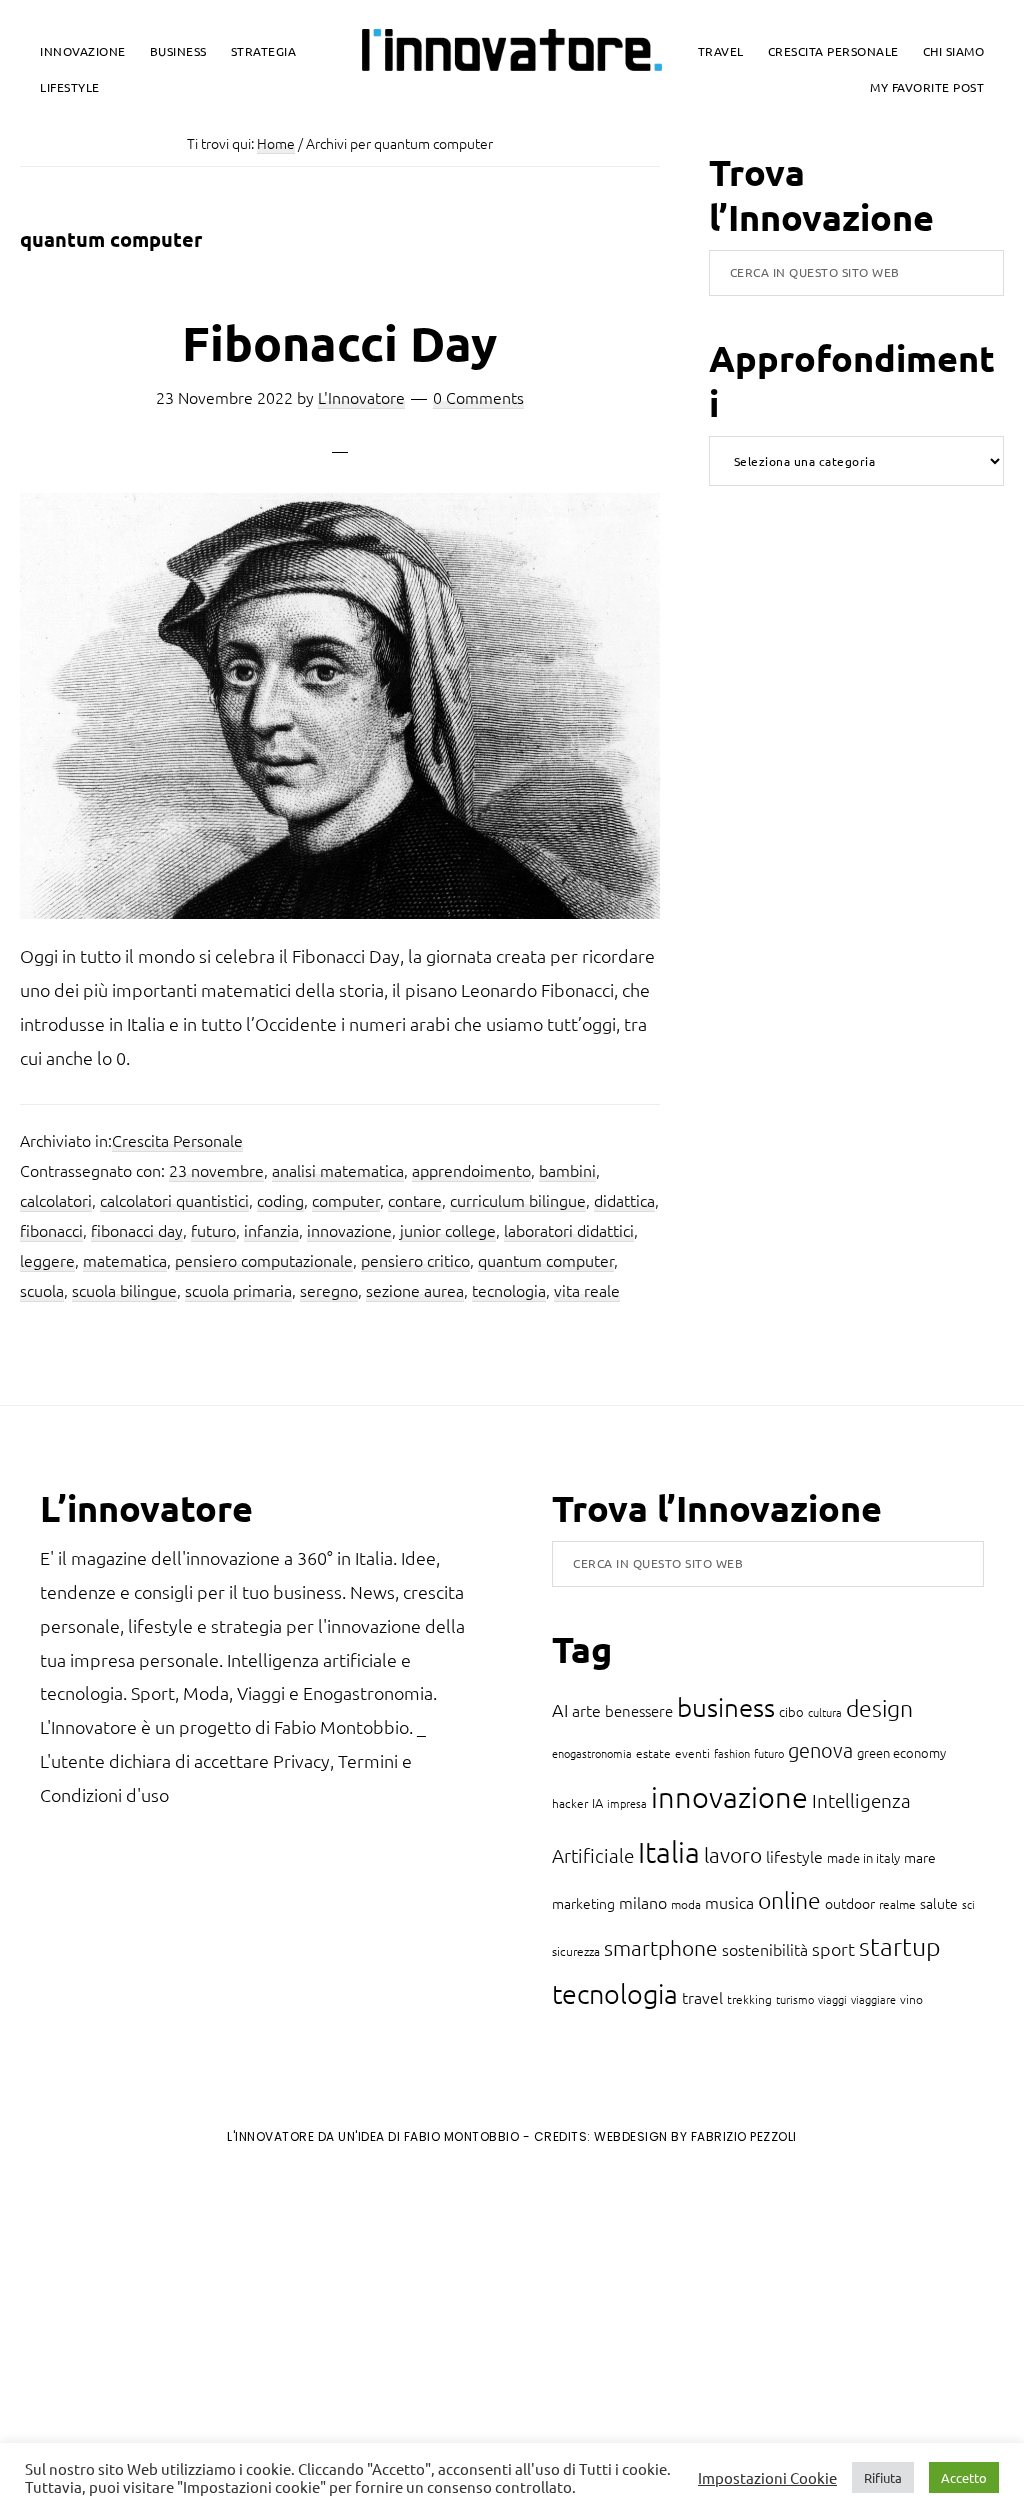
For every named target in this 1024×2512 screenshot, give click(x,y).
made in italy (863, 1857)
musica (729, 1902)
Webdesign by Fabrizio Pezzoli (695, 2136)
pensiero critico (415, 1260)
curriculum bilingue (518, 1200)
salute (939, 1903)
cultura (825, 1712)
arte (586, 1710)
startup (900, 1946)
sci (968, 1904)
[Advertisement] (181, 2326)
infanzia (271, 1230)
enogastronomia (592, 1753)
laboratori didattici (569, 1230)
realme (897, 1904)
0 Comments (478, 397)
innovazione (349, 1230)
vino (911, 1999)
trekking (749, 1999)
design (879, 1708)
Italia (669, 1851)
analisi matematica (338, 1170)
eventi (692, 1753)
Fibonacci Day (339, 342)
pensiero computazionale (264, 1260)
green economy (901, 1752)
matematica (125, 1260)
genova (820, 1750)
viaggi (832, 1999)
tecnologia (509, 1290)
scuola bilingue (124, 1290)
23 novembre (216, 1170)
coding (280, 1200)
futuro (213, 1230)
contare (415, 1200)
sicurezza (576, 1951)
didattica (624, 1200)
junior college (448, 1230)
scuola (42, 1290)
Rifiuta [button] (883, 2477)
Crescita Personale (177, 1140)
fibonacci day (137, 1230)
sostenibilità (765, 1949)
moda (686, 1904)
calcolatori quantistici (174, 1200)
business (726, 1706)
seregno (329, 1290)
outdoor (850, 1903)
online (789, 1900)
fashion (732, 1753)
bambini (567, 1170)
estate (653, 1753)
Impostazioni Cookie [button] (767, 2478)
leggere (47, 1260)
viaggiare (873, 1999)
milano (643, 1902)
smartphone (661, 1947)
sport (833, 1948)
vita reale (587, 1290)
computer (346, 1200)
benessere (639, 1710)
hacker (570, 1803)
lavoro (733, 1854)
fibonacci (51, 1230)
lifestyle (794, 1856)
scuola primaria (238, 1290)
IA (597, 1802)
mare (920, 1857)
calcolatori (56, 1200)
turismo (795, 1999)
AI (560, 1709)
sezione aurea (415, 1290)
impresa (627, 1803)
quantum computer (546, 1260)
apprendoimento (471, 1170)
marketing (583, 1903)
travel (702, 1997)
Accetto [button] (964, 2477)
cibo (791, 1711)
